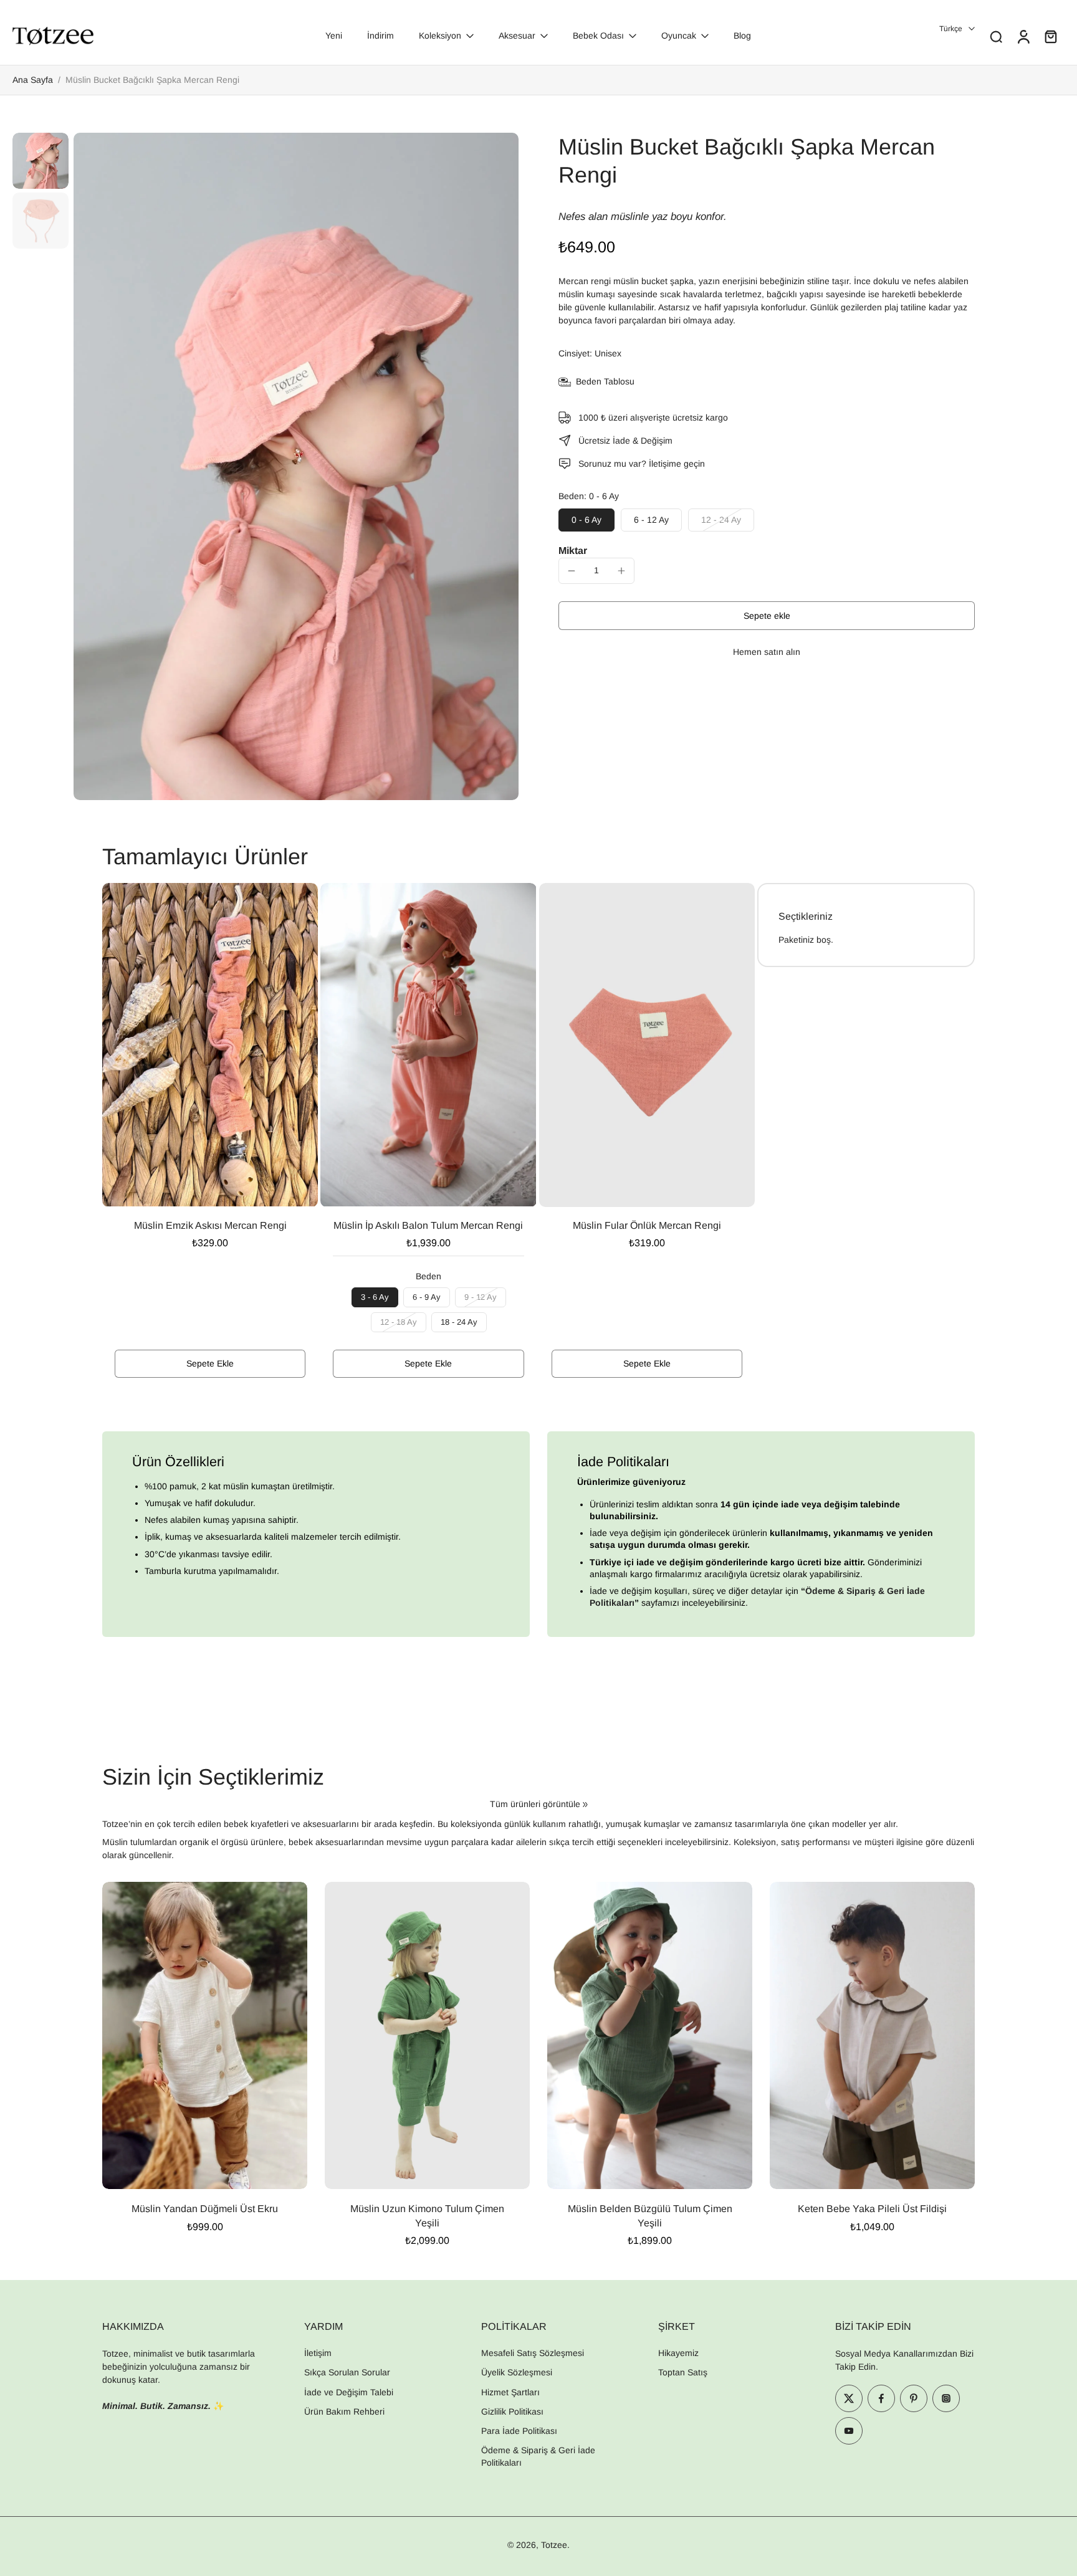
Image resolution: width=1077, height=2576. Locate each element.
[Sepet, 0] (1051, 36)
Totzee (554, 2545)
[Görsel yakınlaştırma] (296, 466)
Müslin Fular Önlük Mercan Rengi (647, 1225)
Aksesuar (517, 36)
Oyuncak (679, 36)
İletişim (318, 2353)
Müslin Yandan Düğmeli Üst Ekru (205, 2209)
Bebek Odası (598, 36)
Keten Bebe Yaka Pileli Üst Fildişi (872, 2209)
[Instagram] (946, 2398)
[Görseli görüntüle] (41, 161)
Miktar (573, 551)
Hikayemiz (678, 2353)
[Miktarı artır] (621, 571)
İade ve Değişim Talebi (349, 2392)
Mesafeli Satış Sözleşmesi (533, 2353)
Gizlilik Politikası (512, 2411)
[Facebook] (881, 2398)
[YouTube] (849, 2431)
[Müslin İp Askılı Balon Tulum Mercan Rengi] (428, 1045)
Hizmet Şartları (510, 2392)
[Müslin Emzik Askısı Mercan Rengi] (210, 1045)
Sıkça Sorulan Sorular (347, 2372)
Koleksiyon (440, 36)
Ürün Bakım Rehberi (344, 2411)
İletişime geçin (677, 464)
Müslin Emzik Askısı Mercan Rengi (210, 1225)
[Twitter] (849, 2398)
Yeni (334, 36)
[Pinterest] (914, 2398)
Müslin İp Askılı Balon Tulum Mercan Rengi (428, 1225)
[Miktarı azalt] (572, 571)
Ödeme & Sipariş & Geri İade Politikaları (538, 2456)
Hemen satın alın (767, 652)
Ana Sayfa (33, 80)
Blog (742, 36)
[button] (767, 616)
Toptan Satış (683, 2372)
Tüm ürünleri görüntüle (535, 1804)
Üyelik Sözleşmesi (517, 2372)
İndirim (381, 36)
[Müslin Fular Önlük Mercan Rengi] (647, 1045)
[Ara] (996, 36)
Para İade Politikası (519, 2431)
